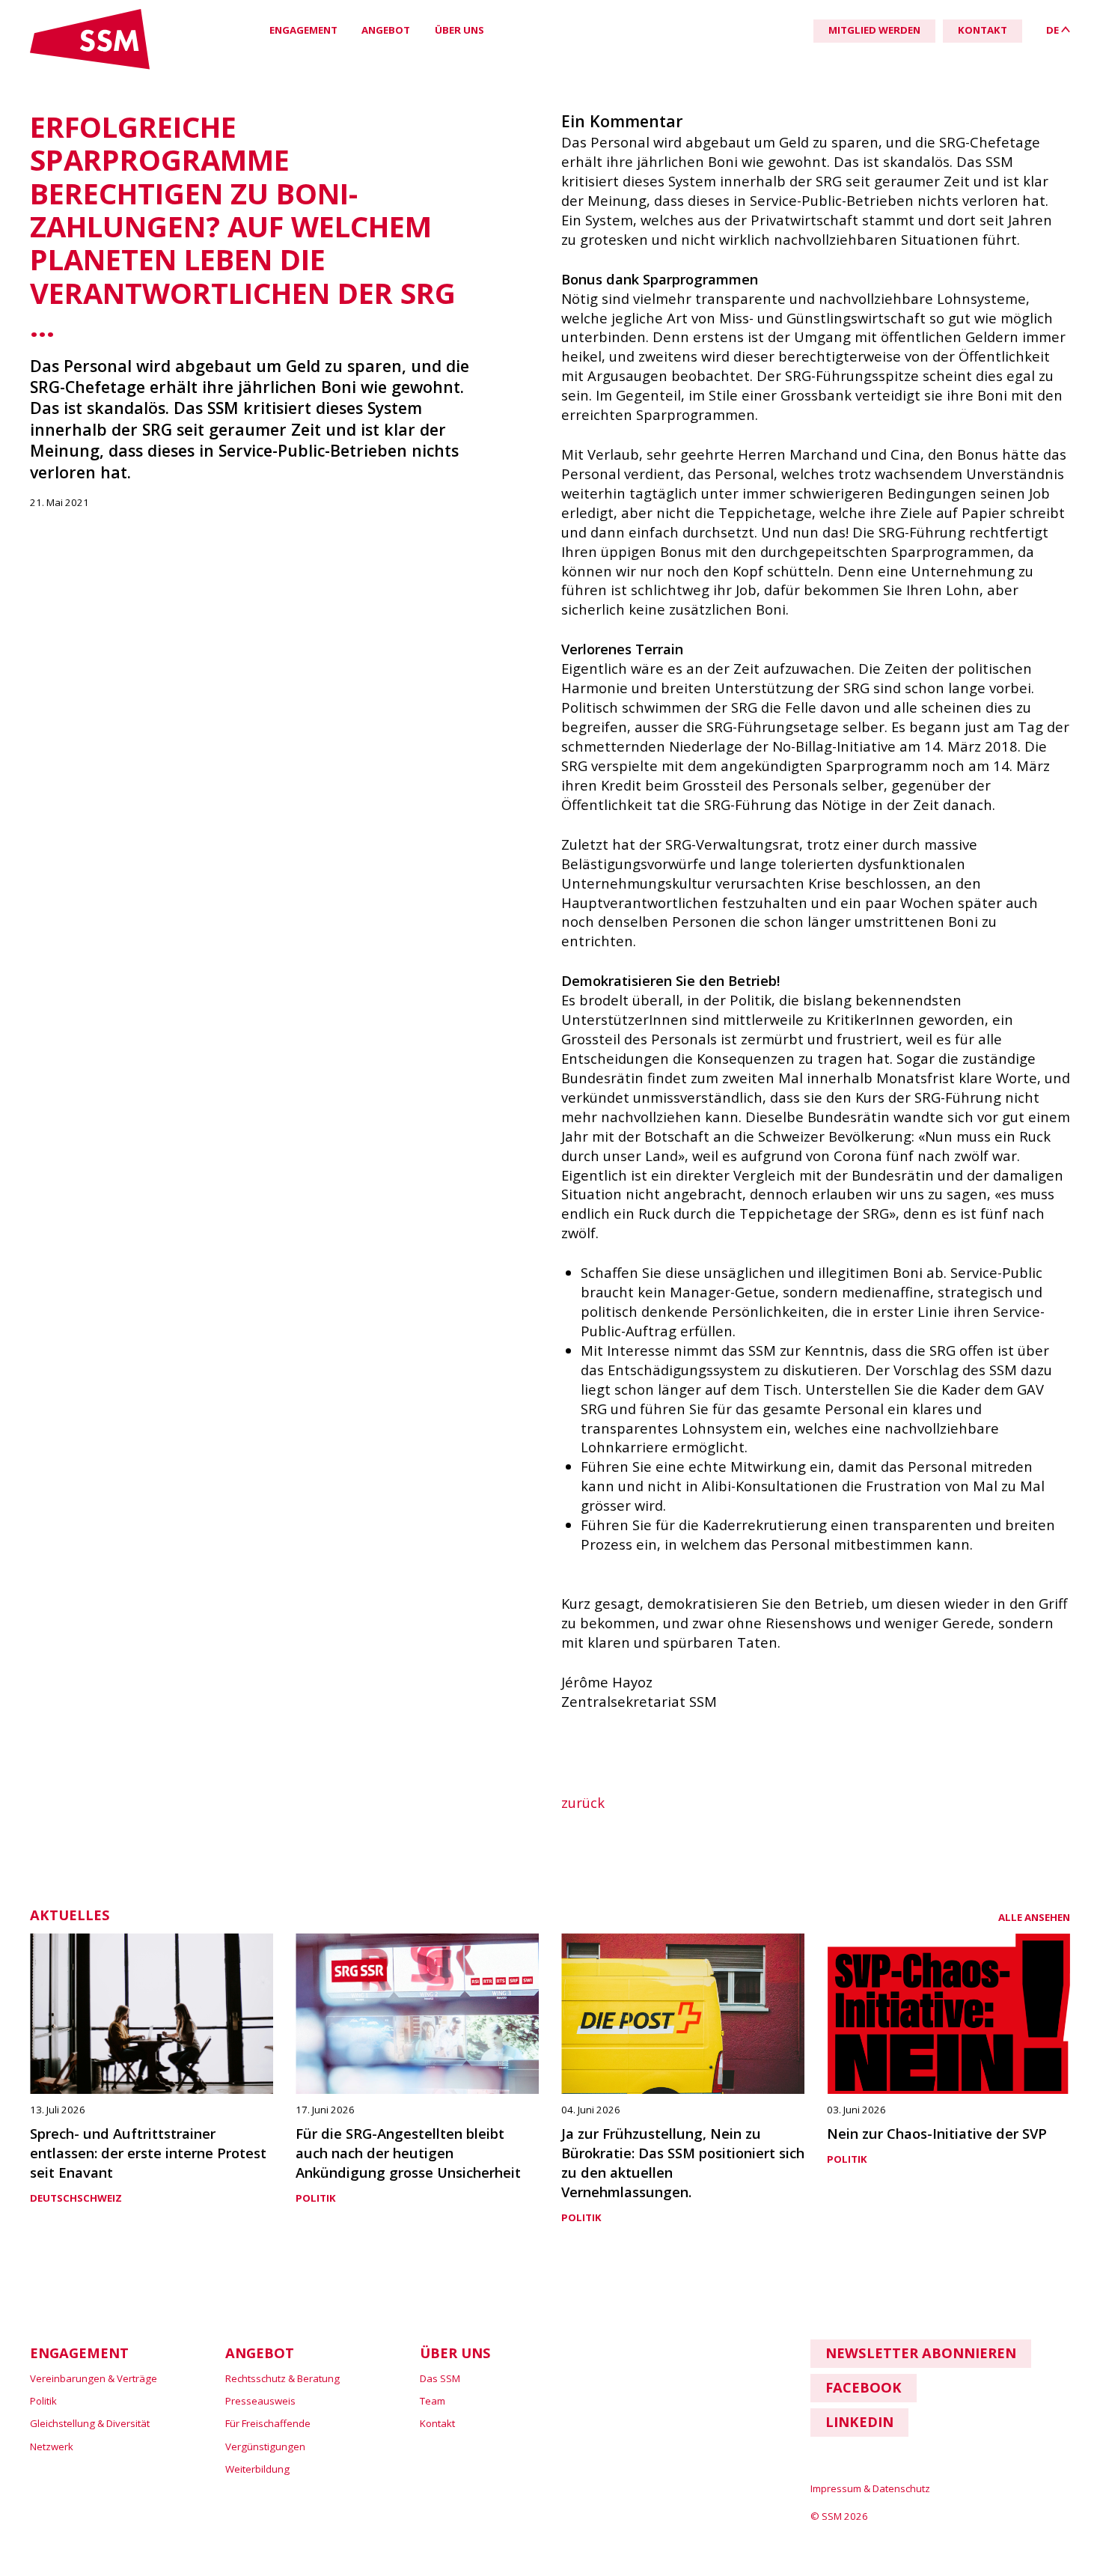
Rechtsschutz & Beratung (282, 2378)
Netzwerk (52, 2446)
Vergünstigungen (265, 2446)
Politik (316, 2198)
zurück (583, 1802)
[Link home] (90, 66)
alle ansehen (1034, 1917)
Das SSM (440, 2378)
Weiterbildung (257, 2469)
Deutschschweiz (76, 2198)
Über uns (459, 30)
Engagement (303, 30)
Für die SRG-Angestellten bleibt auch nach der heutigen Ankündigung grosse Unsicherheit (408, 2153)
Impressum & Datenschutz (870, 2488)
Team (433, 2401)
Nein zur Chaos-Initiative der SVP (937, 2133)
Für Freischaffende (268, 2423)
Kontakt (437, 2423)
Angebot (386, 30)
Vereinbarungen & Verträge (94, 2378)
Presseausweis (260, 2401)
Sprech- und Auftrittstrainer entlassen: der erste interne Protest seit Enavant (148, 2153)
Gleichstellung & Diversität (90, 2423)
